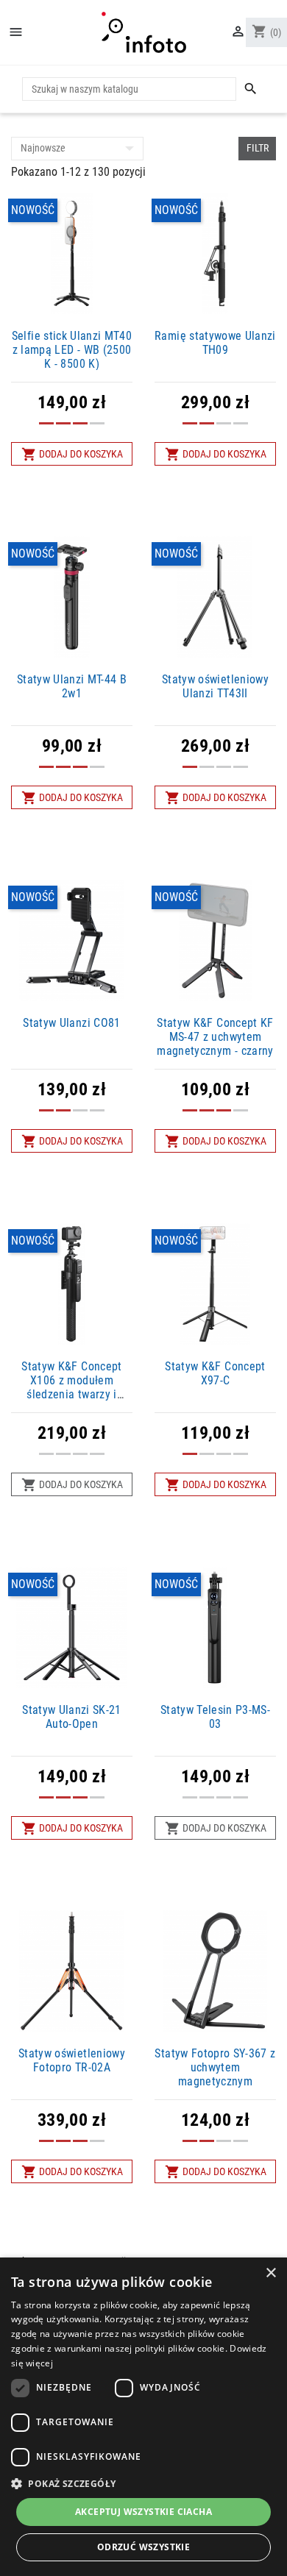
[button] (143, 2483)
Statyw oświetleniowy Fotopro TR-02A (72, 2060)
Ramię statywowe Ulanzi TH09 (215, 343)
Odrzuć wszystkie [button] (143, 2547)
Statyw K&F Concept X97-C (215, 1373)
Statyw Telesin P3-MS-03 (215, 1717)
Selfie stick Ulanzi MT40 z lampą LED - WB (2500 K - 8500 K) (72, 350)
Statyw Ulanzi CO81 (71, 1023)
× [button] (270, 2273)
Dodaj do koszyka (72, 454)
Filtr (258, 148)
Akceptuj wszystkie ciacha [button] (143, 2512)
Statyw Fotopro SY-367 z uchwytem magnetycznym (215, 2067)
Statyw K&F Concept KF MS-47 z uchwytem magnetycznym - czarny (215, 1037)
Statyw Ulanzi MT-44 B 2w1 (72, 686)
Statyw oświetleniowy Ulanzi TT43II (215, 686)
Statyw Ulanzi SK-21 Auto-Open (72, 1717)
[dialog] (143, 2417)
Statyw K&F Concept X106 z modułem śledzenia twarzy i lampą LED (71, 1388)
